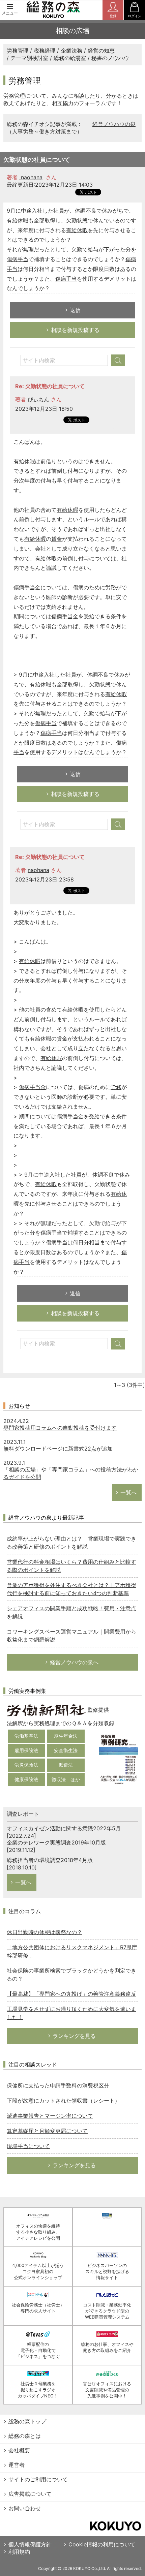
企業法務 (71, 51)
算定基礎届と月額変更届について (47, 2131)
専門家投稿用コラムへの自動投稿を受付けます (60, 1428)
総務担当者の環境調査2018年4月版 (50, 1860)
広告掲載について (30, 2494)
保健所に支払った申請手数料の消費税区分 (58, 2085)
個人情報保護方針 (30, 2544)
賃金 (57, 539)
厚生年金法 (66, 1736)
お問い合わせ (25, 2508)
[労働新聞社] (46, 1710)
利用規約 (19, 2552)
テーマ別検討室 (29, 58)
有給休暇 (18, 220)
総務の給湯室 (70, 58)
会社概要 (19, 2450)
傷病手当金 (27, 587)
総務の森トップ (27, 2421)
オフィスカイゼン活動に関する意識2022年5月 (64, 1828)
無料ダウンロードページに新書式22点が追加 (58, 1449)
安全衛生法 (66, 1750)
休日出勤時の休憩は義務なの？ (45, 1932)
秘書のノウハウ (110, 58)
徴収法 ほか (66, 1779)
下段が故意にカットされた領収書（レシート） (63, 2101)
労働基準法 (26, 1736)
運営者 (17, 2465)
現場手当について (28, 2146)
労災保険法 (26, 1765)
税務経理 (45, 51)
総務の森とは (25, 2436)
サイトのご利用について (38, 2479)
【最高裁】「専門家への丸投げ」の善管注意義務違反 (71, 1994)
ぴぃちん (38, 399)
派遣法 (66, 1765)
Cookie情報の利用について (102, 2544)
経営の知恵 (101, 51)
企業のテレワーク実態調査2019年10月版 (56, 1842)
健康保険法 (26, 1779)
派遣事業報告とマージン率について (50, 2116)
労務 (111, 587)
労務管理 (18, 51)
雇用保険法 (26, 1750)
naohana (31, 177)
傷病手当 (18, 259)
